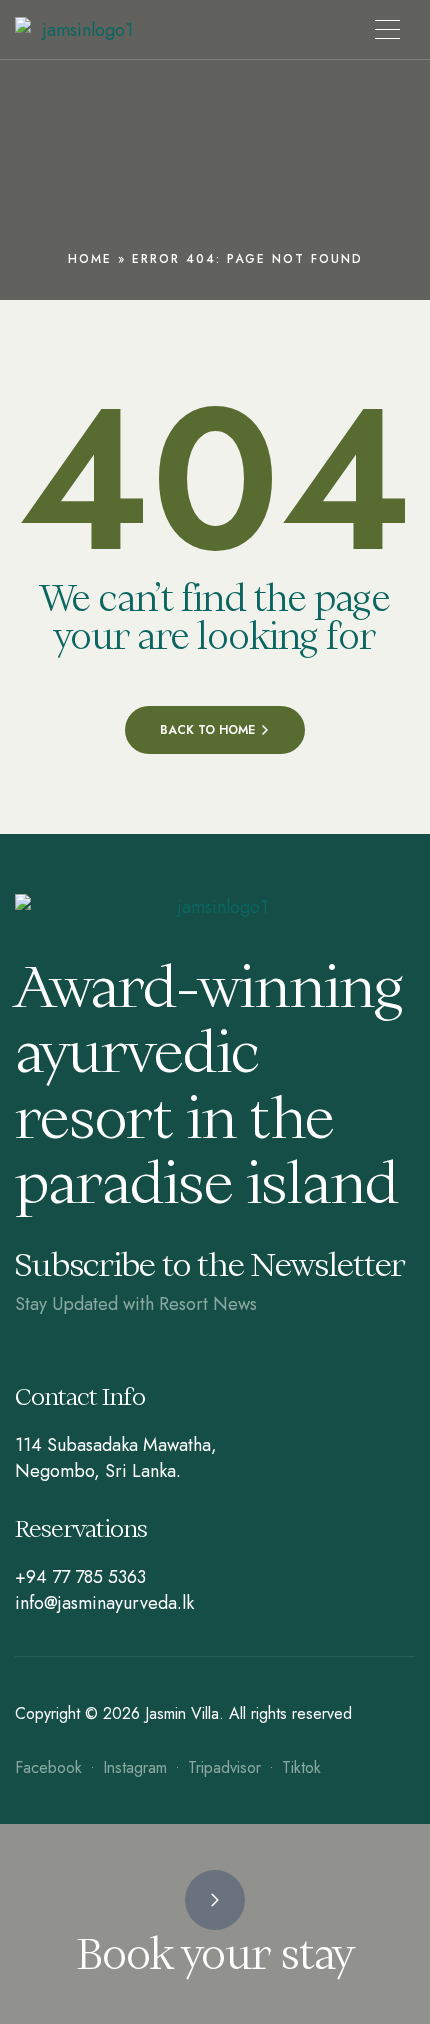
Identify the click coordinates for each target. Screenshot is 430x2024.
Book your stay (215, 1954)
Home (90, 259)
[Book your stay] (215, 1900)
